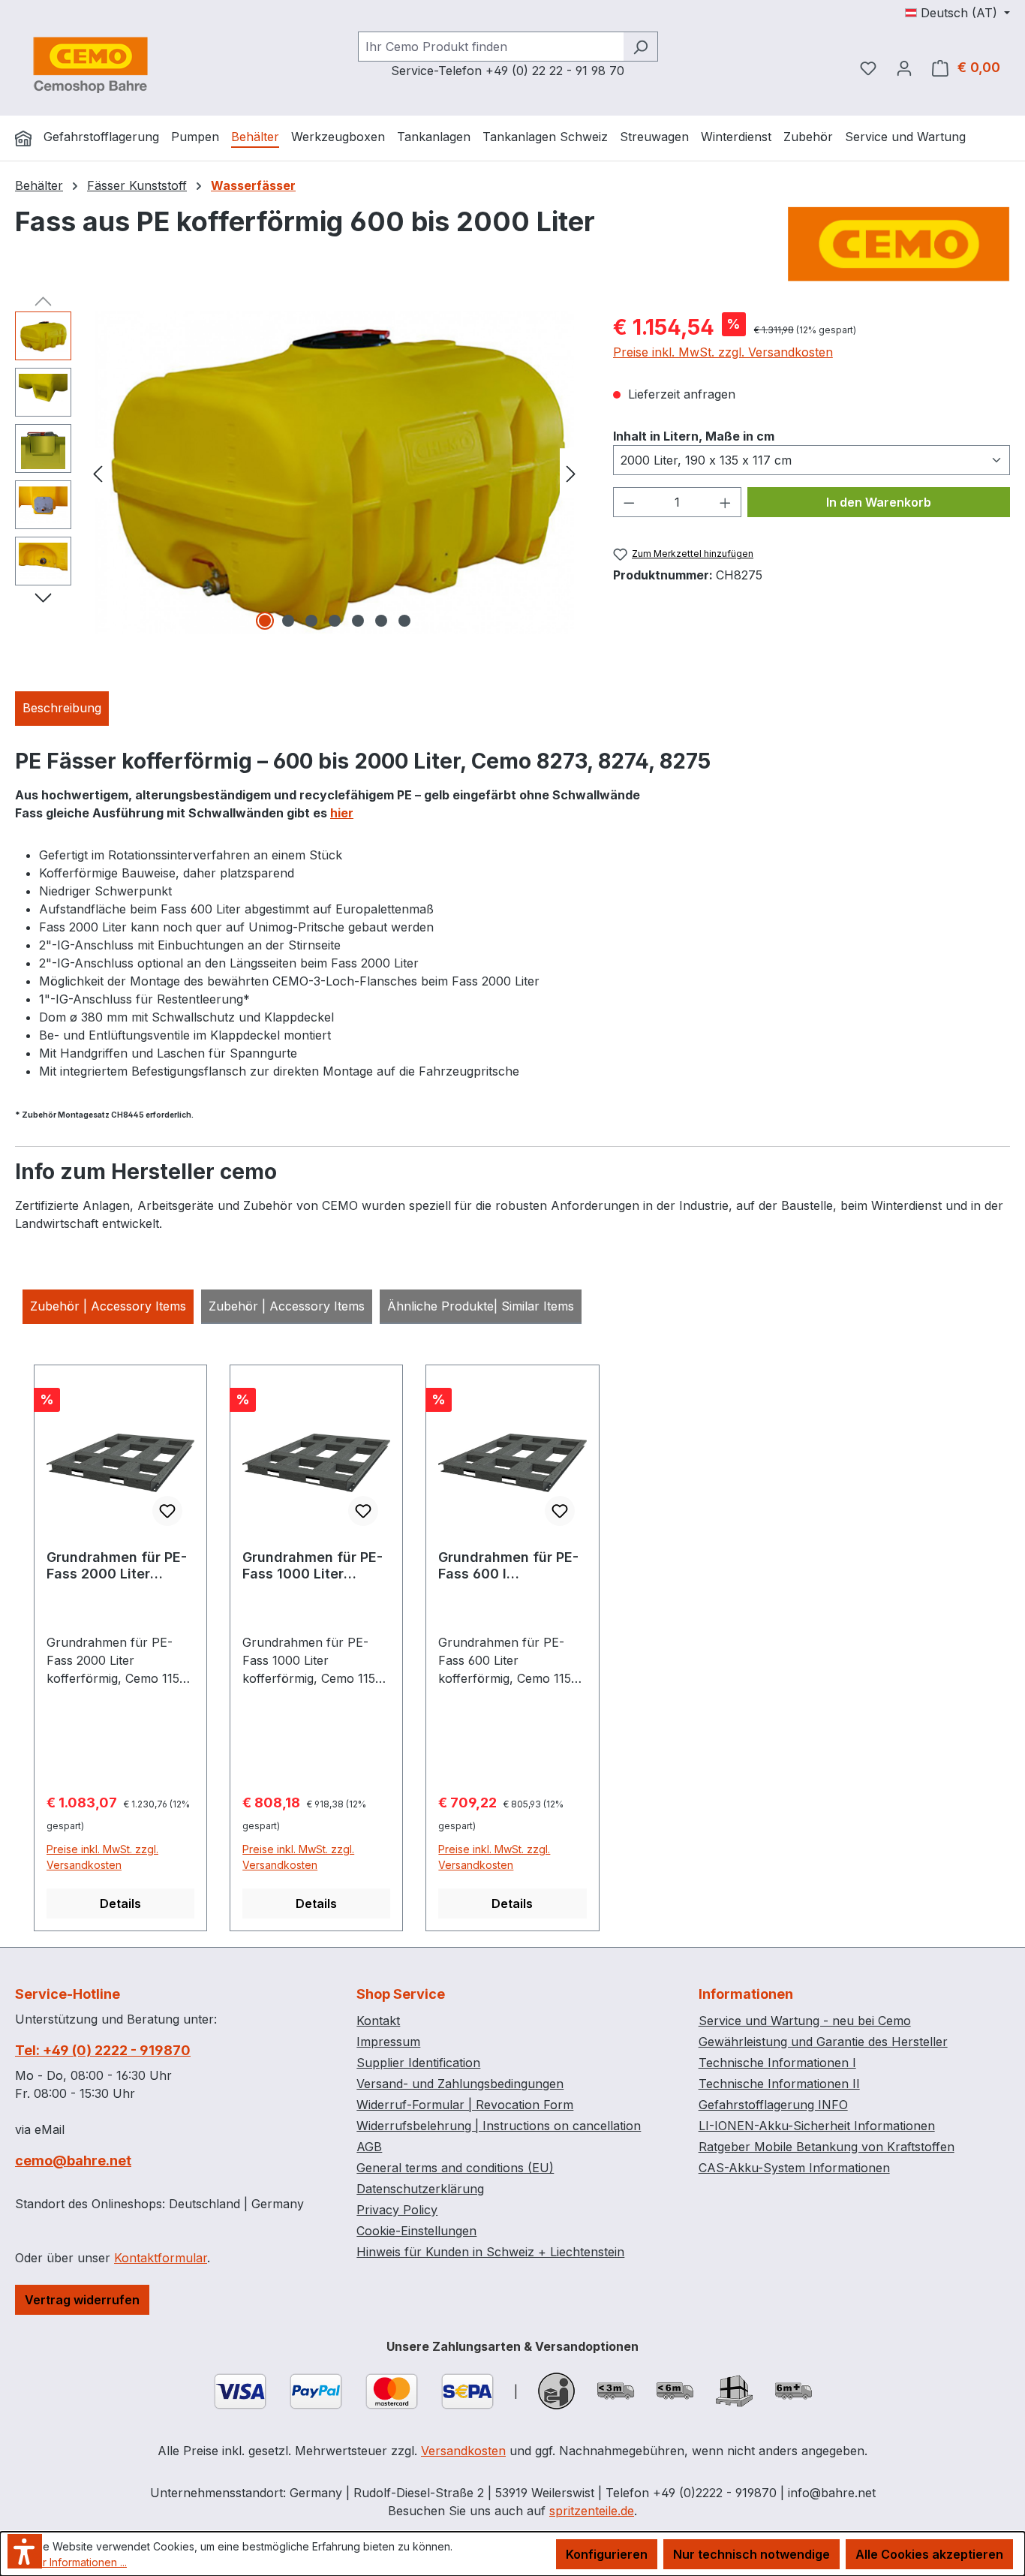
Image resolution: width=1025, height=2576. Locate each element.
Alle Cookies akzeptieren (929, 2554)
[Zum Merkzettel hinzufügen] (167, 1511)
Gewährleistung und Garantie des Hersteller (823, 2042)
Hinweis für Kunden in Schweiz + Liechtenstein (490, 2252)
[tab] (62, 709)
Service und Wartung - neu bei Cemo (805, 2021)
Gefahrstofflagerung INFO (773, 2105)
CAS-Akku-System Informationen (794, 2168)
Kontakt (378, 2021)
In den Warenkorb (879, 502)
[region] (299, 473)
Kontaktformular (161, 2258)
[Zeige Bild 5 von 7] (358, 621)
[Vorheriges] (98, 472)
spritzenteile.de (592, 2511)
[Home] (23, 138)
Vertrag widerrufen (82, 2300)
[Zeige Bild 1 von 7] (265, 621)
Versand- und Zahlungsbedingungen (460, 2084)
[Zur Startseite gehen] (90, 65)
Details (120, 1903)
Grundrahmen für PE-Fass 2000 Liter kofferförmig (117, 1566)
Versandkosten (463, 2451)
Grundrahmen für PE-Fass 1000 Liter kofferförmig (313, 1566)
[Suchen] (640, 47)
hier (342, 813)
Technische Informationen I (777, 2063)
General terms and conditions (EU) (455, 2168)
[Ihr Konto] (904, 68)
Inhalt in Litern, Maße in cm (694, 436)
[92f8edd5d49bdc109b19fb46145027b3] (335, 473)
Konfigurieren (607, 2554)
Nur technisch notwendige (751, 2554)
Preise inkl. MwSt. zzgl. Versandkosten (723, 352)
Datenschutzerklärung (420, 2189)
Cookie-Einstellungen (416, 2231)
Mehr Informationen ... (74, 2562)
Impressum (388, 2042)
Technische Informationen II (779, 2084)
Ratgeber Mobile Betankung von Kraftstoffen (827, 2147)
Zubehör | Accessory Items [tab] (108, 1306)
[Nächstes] (571, 472)
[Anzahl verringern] (629, 502)
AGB (369, 2147)
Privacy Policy (397, 2210)
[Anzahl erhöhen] (726, 502)
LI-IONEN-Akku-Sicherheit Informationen (817, 2126)
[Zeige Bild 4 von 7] (335, 621)
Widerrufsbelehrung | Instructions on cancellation (499, 2126)
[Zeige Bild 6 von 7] (381, 621)
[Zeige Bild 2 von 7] (288, 621)
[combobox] (491, 47)
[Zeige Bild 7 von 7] (404, 621)
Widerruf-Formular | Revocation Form (465, 2105)
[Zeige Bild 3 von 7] (311, 621)
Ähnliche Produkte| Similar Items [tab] (481, 1306)
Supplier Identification (418, 2063)
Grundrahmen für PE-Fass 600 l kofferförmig (508, 1566)
